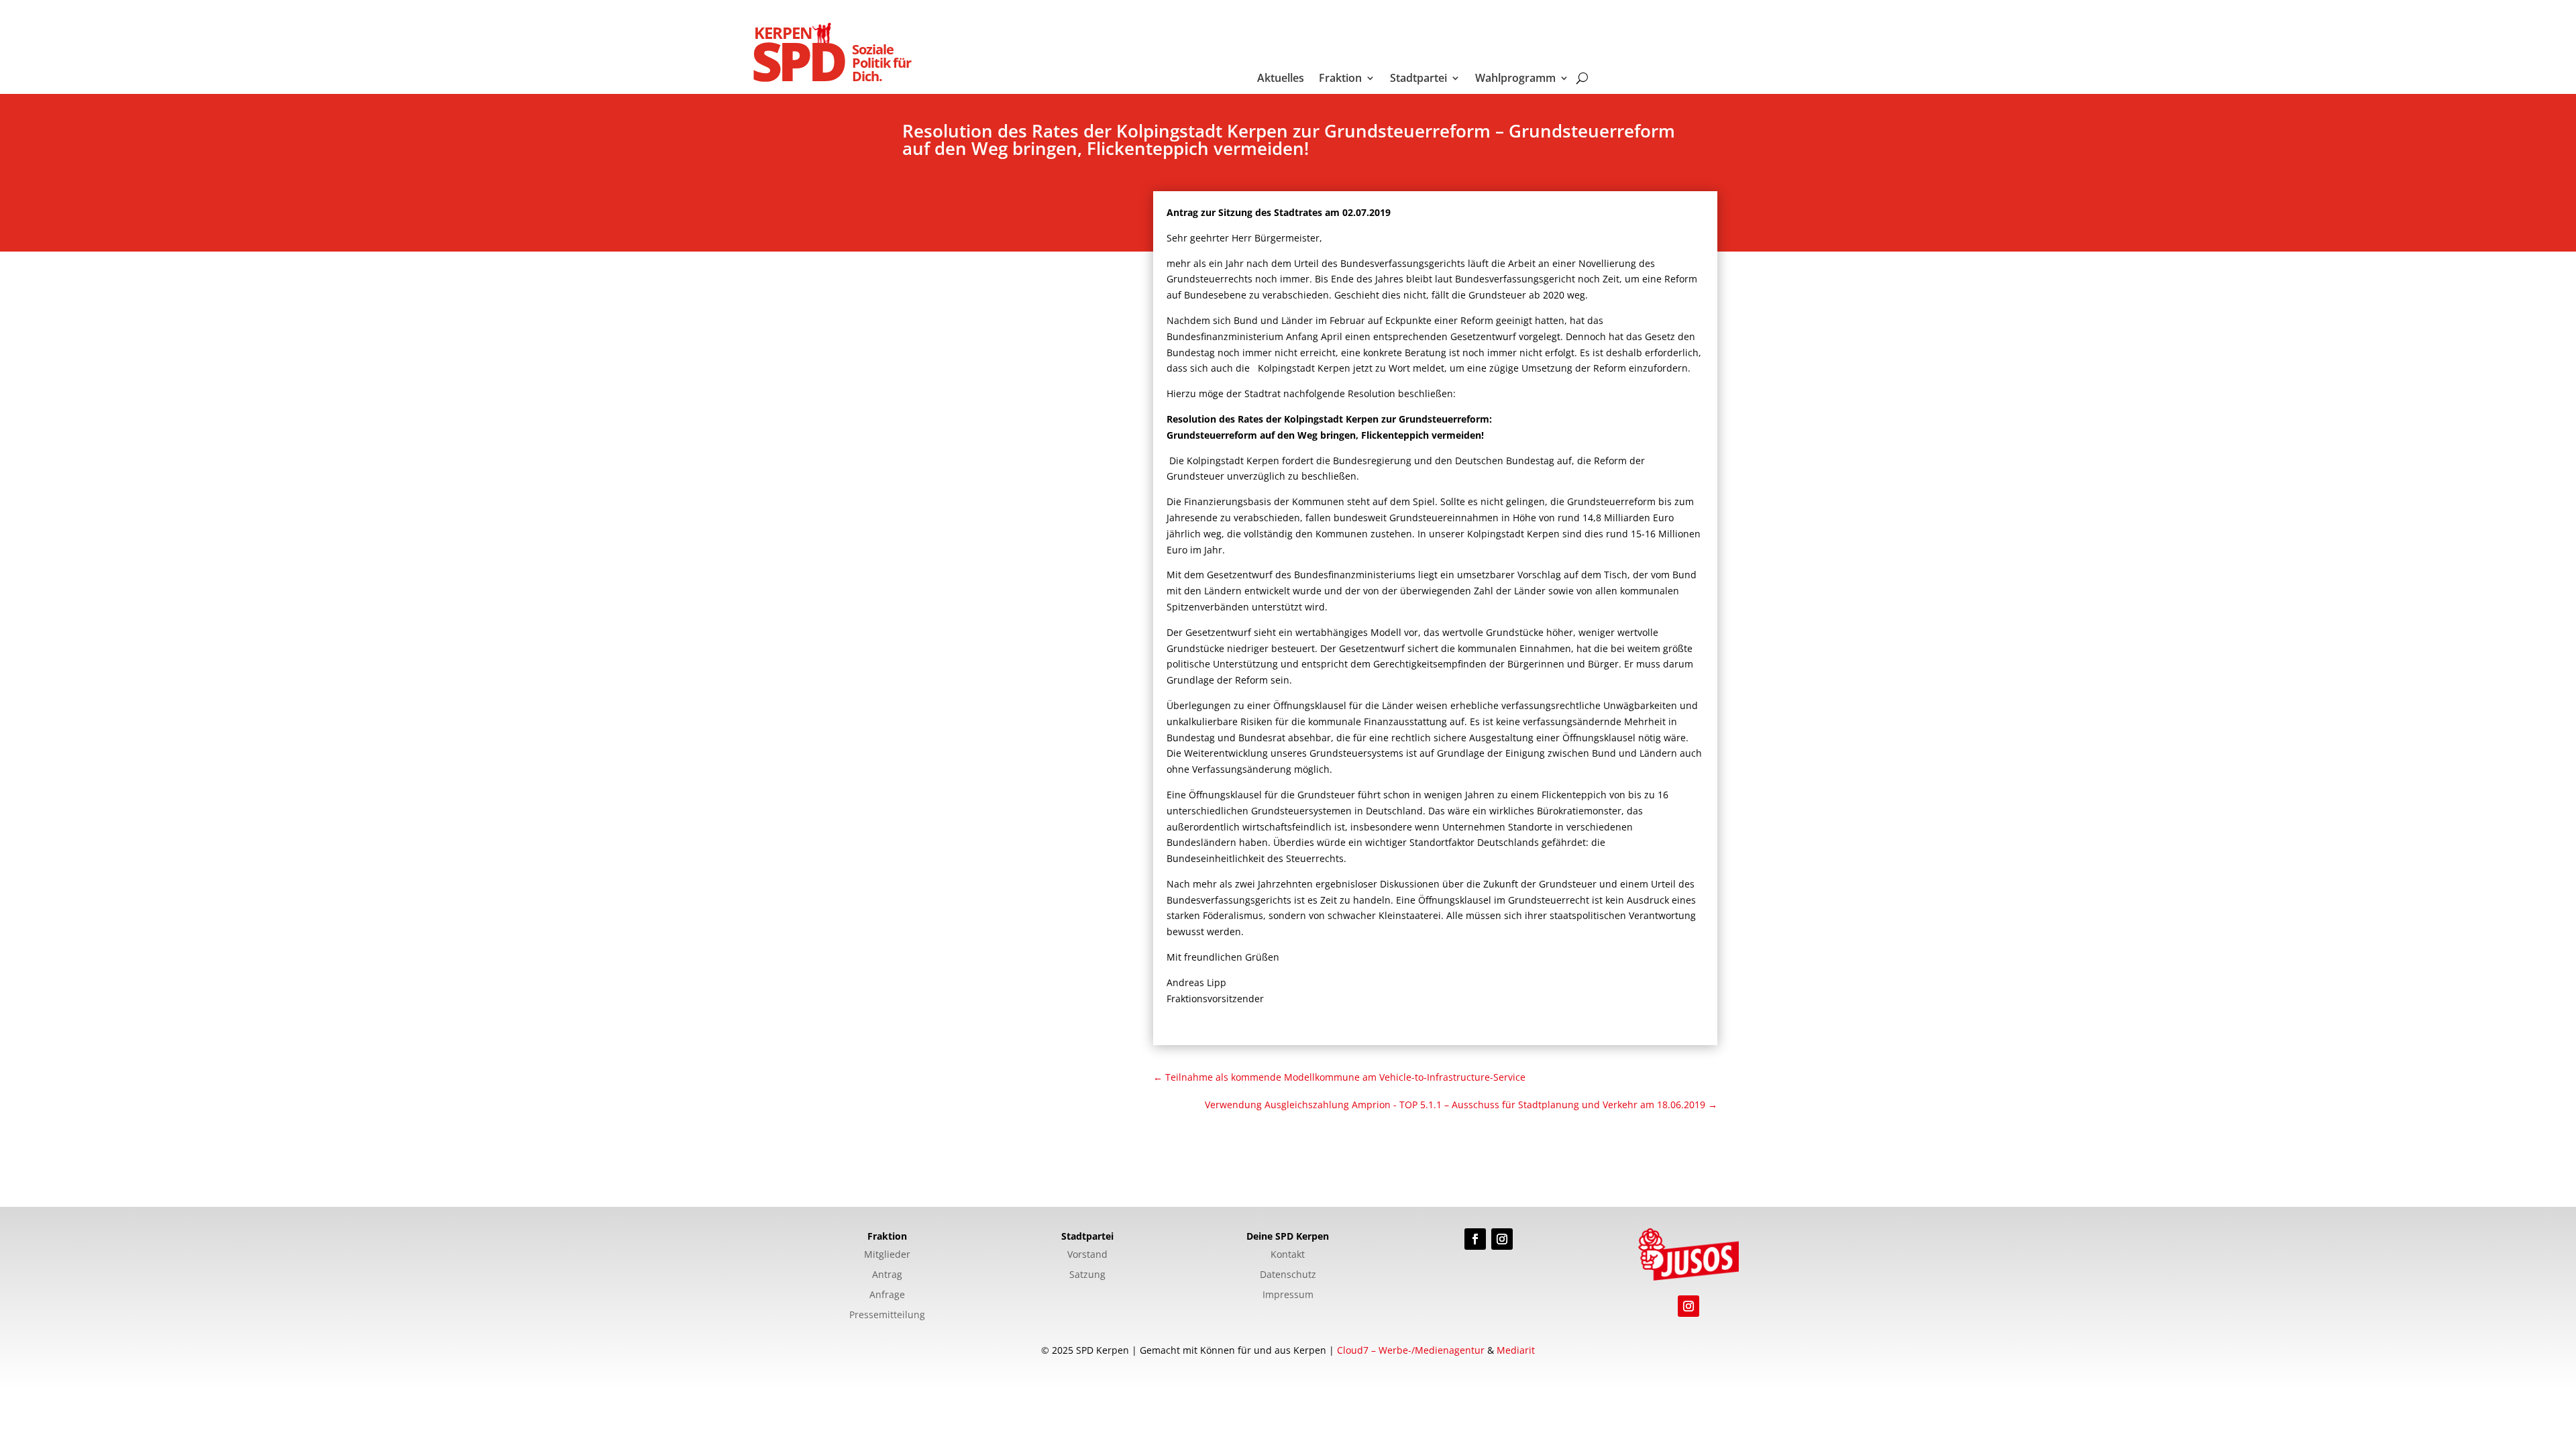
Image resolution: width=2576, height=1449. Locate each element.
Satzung (1087, 1275)
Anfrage (887, 1295)
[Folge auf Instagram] (1502, 1239)
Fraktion (1340, 79)
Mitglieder (887, 1255)
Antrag (887, 1275)
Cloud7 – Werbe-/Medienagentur (1411, 1350)
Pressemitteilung (887, 1316)
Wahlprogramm (1515, 79)
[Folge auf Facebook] (1475, 1239)
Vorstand (1087, 1255)
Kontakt (1288, 1255)
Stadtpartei (1418, 79)
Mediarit (1516, 1350)
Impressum (1288, 1295)
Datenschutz (1288, 1275)
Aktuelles (1281, 79)
